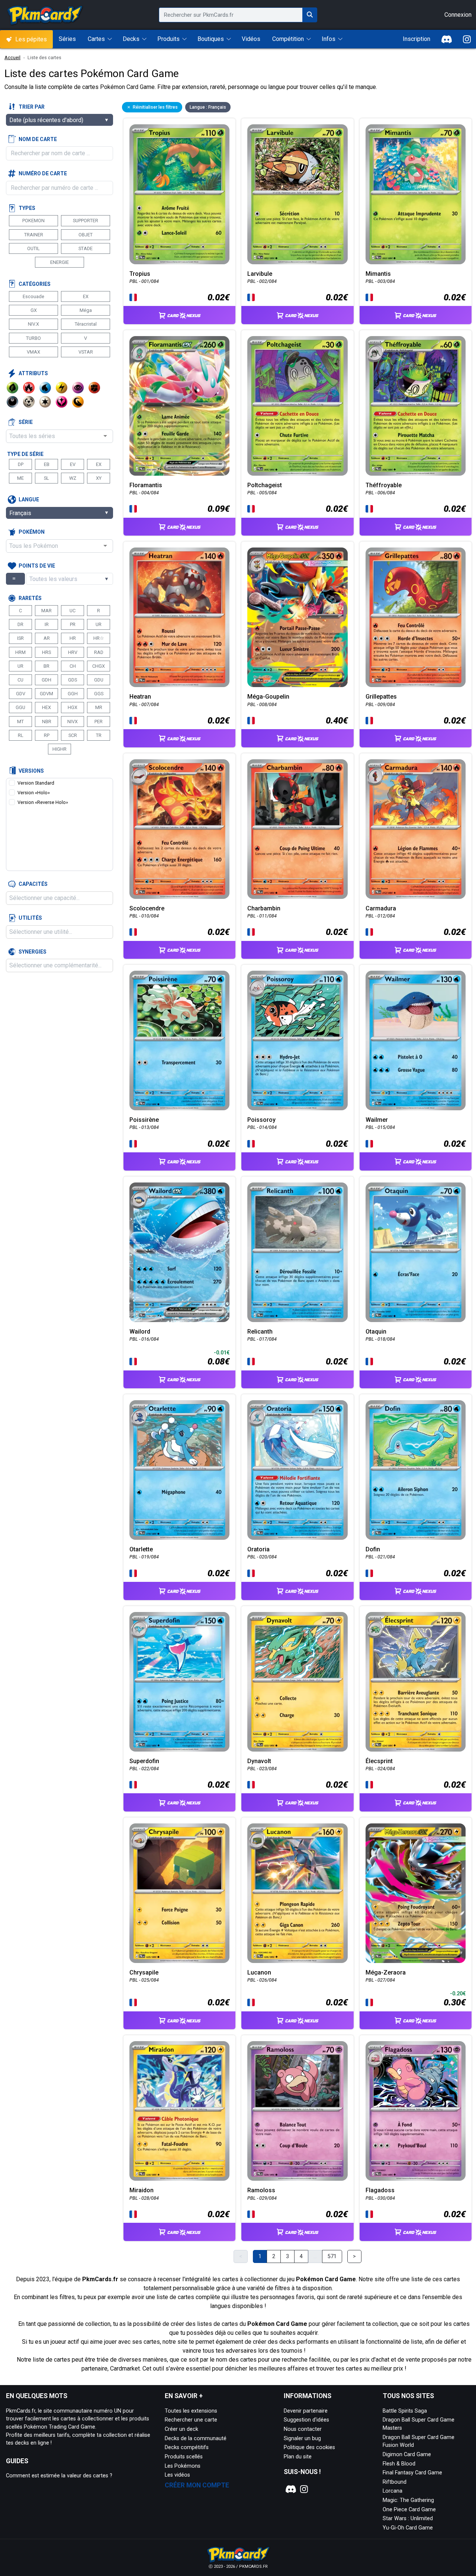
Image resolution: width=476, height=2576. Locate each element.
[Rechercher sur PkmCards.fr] (310, 15)
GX (34, 310)
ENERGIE (59, 262)
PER (99, 722)
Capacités (33, 884)
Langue (29, 499)
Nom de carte (38, 139)
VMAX (33, 352)
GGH (73, 694)
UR (99, 624)
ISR (20, 638)
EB (47, 464)
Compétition (288, 39)
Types (27, 208)
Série (26, 422)
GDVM (46, 694)
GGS (99, 694)
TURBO (33, 338)
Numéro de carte (43, 173)
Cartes (96, 39)
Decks (131, 39)
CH (73, 666)
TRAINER (34, 235)
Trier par (32, 107)
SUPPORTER (86, 221)
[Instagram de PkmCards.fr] (467, 39)
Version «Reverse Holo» (43, 802)
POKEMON (33, 221)
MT (20, 722)
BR (46, 666)
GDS (73, 680)
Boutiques (211, 39)
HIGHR (59, 749)
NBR (47, 722)
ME (20, 478)
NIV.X (33, 324)
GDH (46, 680)
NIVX (73, 722)
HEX (46, 707)
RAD (99, 652)
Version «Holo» (34, 793)
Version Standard (36, 783)
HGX (73, 707)
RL (21, 735)
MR (99, 707)
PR (73, 624)
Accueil (12, 58)
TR (99, 735)
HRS (46, 652)
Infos (329, 39)
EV (73, 464)
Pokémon (32, 532)
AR (47, 638)
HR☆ (99, 638)
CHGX (99, 666)
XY (99, 478)
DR (20, 624)
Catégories (35, 284)
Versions (31, 771)
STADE (86, 248)
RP (47, 735)
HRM (20, 652)
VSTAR (86, 352)
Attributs (33, 373)
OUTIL (33, 248)
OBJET (86, 235)
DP (21, 464)
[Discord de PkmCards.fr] (447, 39)
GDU (99, 680)
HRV (73, 652)
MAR (46, 611)
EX (86, 296)
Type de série (25, 454)
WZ (73, 478)
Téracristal (86, 324)
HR (73, 638)
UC (73, 611)
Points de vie (37, 566)
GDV (21, 694)
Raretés (30, 598)
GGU (20, 707)
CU (20, 680)
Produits (168, 39)
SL (46, 478)
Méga (86, 310)
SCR (73, 735)
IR (47, 624)
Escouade (33, 296)
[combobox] (59, 436)
